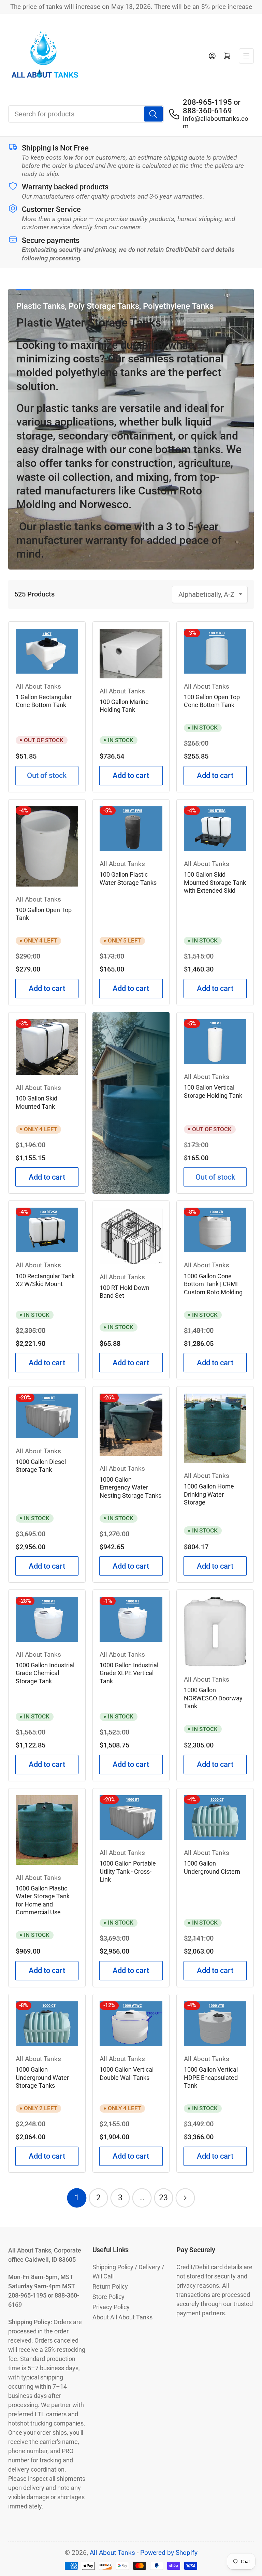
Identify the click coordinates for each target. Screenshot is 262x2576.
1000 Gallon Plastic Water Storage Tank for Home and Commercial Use (43, 1901)
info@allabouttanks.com (216, 123)
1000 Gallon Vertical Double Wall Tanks (127, 2074)
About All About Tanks (122, 2317)
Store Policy (108, 2297)
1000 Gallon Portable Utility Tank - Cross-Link (128, 1872)
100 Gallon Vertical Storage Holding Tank (213, 1092)
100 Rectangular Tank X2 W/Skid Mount (45, 1280)
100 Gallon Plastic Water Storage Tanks (128, 879)
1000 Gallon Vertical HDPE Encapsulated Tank (211, 2078)
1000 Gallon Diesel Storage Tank (41, 1466)
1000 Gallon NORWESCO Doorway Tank (213, 1698)
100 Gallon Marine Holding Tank (124, 706)
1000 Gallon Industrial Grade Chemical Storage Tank (45, 1673)
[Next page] (185, 2198)
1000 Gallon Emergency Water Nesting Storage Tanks (130, 1488)
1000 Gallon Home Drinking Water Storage (209, 1494)
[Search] (153, 114)
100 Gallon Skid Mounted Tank (37, 1103)
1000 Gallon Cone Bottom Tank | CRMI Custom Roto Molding (213, 1284)
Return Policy (110, 2286)
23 (163, 2198)
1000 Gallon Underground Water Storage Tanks (42, 2078)
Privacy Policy (111, 2307)
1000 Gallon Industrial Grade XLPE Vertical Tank (129, 1673)
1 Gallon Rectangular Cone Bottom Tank (44, 701)
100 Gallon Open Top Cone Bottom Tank (212, 701)
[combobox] (86, 114)
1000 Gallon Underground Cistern (212, 1868)
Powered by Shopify (169, 2553)
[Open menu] (246, 56)
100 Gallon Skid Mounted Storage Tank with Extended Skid (215, 883)
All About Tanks (38, 687)
